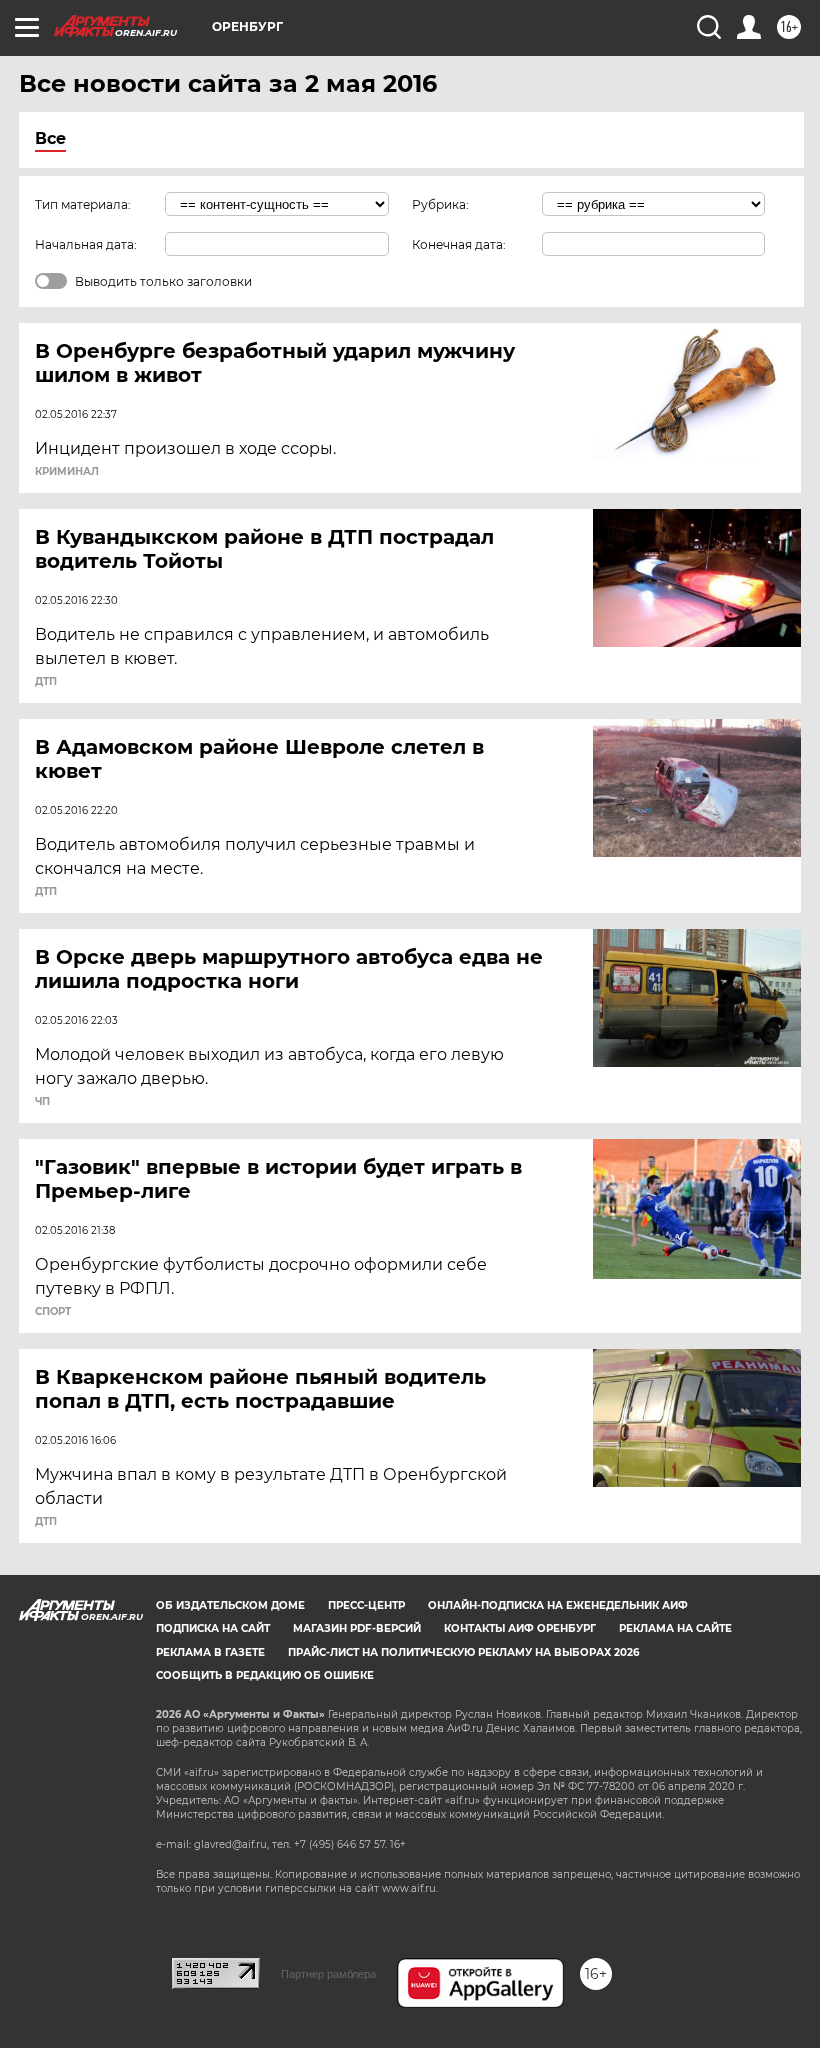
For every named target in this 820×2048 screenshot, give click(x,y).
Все (50, 138)
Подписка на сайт (213, 1628)
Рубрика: (440, 204)
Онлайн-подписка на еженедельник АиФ (558, 1605)
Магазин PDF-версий (357, 1628)
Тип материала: (83, 204)
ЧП (42, 1102)
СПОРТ (53, 1312)
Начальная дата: (86, 244)
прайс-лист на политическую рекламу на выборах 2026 (463, 1652)
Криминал (67, 472)
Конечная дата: (459, 244)
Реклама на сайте (675, 1628)
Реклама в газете (210, 1652)
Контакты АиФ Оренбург (520, 1628)
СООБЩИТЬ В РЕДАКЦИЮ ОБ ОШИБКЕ (265, 1675)
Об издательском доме (230, 1605)
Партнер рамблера (328, 1974)
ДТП (46, 682)
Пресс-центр (366, 1605)
